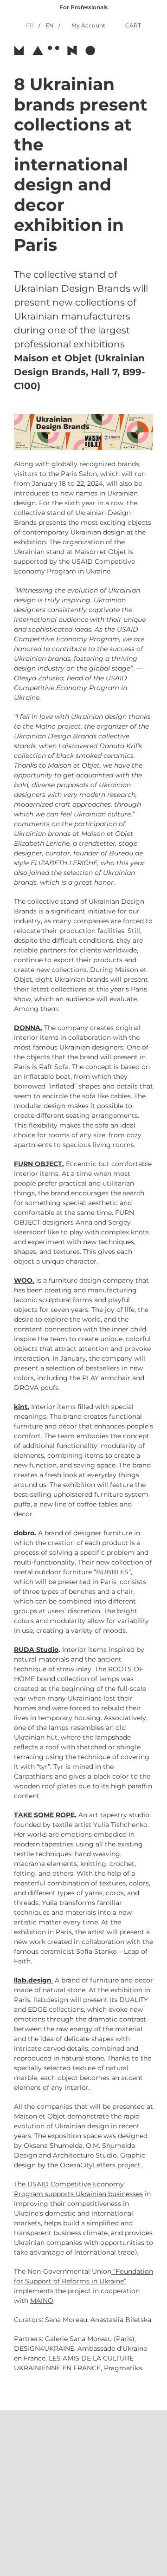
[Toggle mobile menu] (149, 50)
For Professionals (83, 7)
